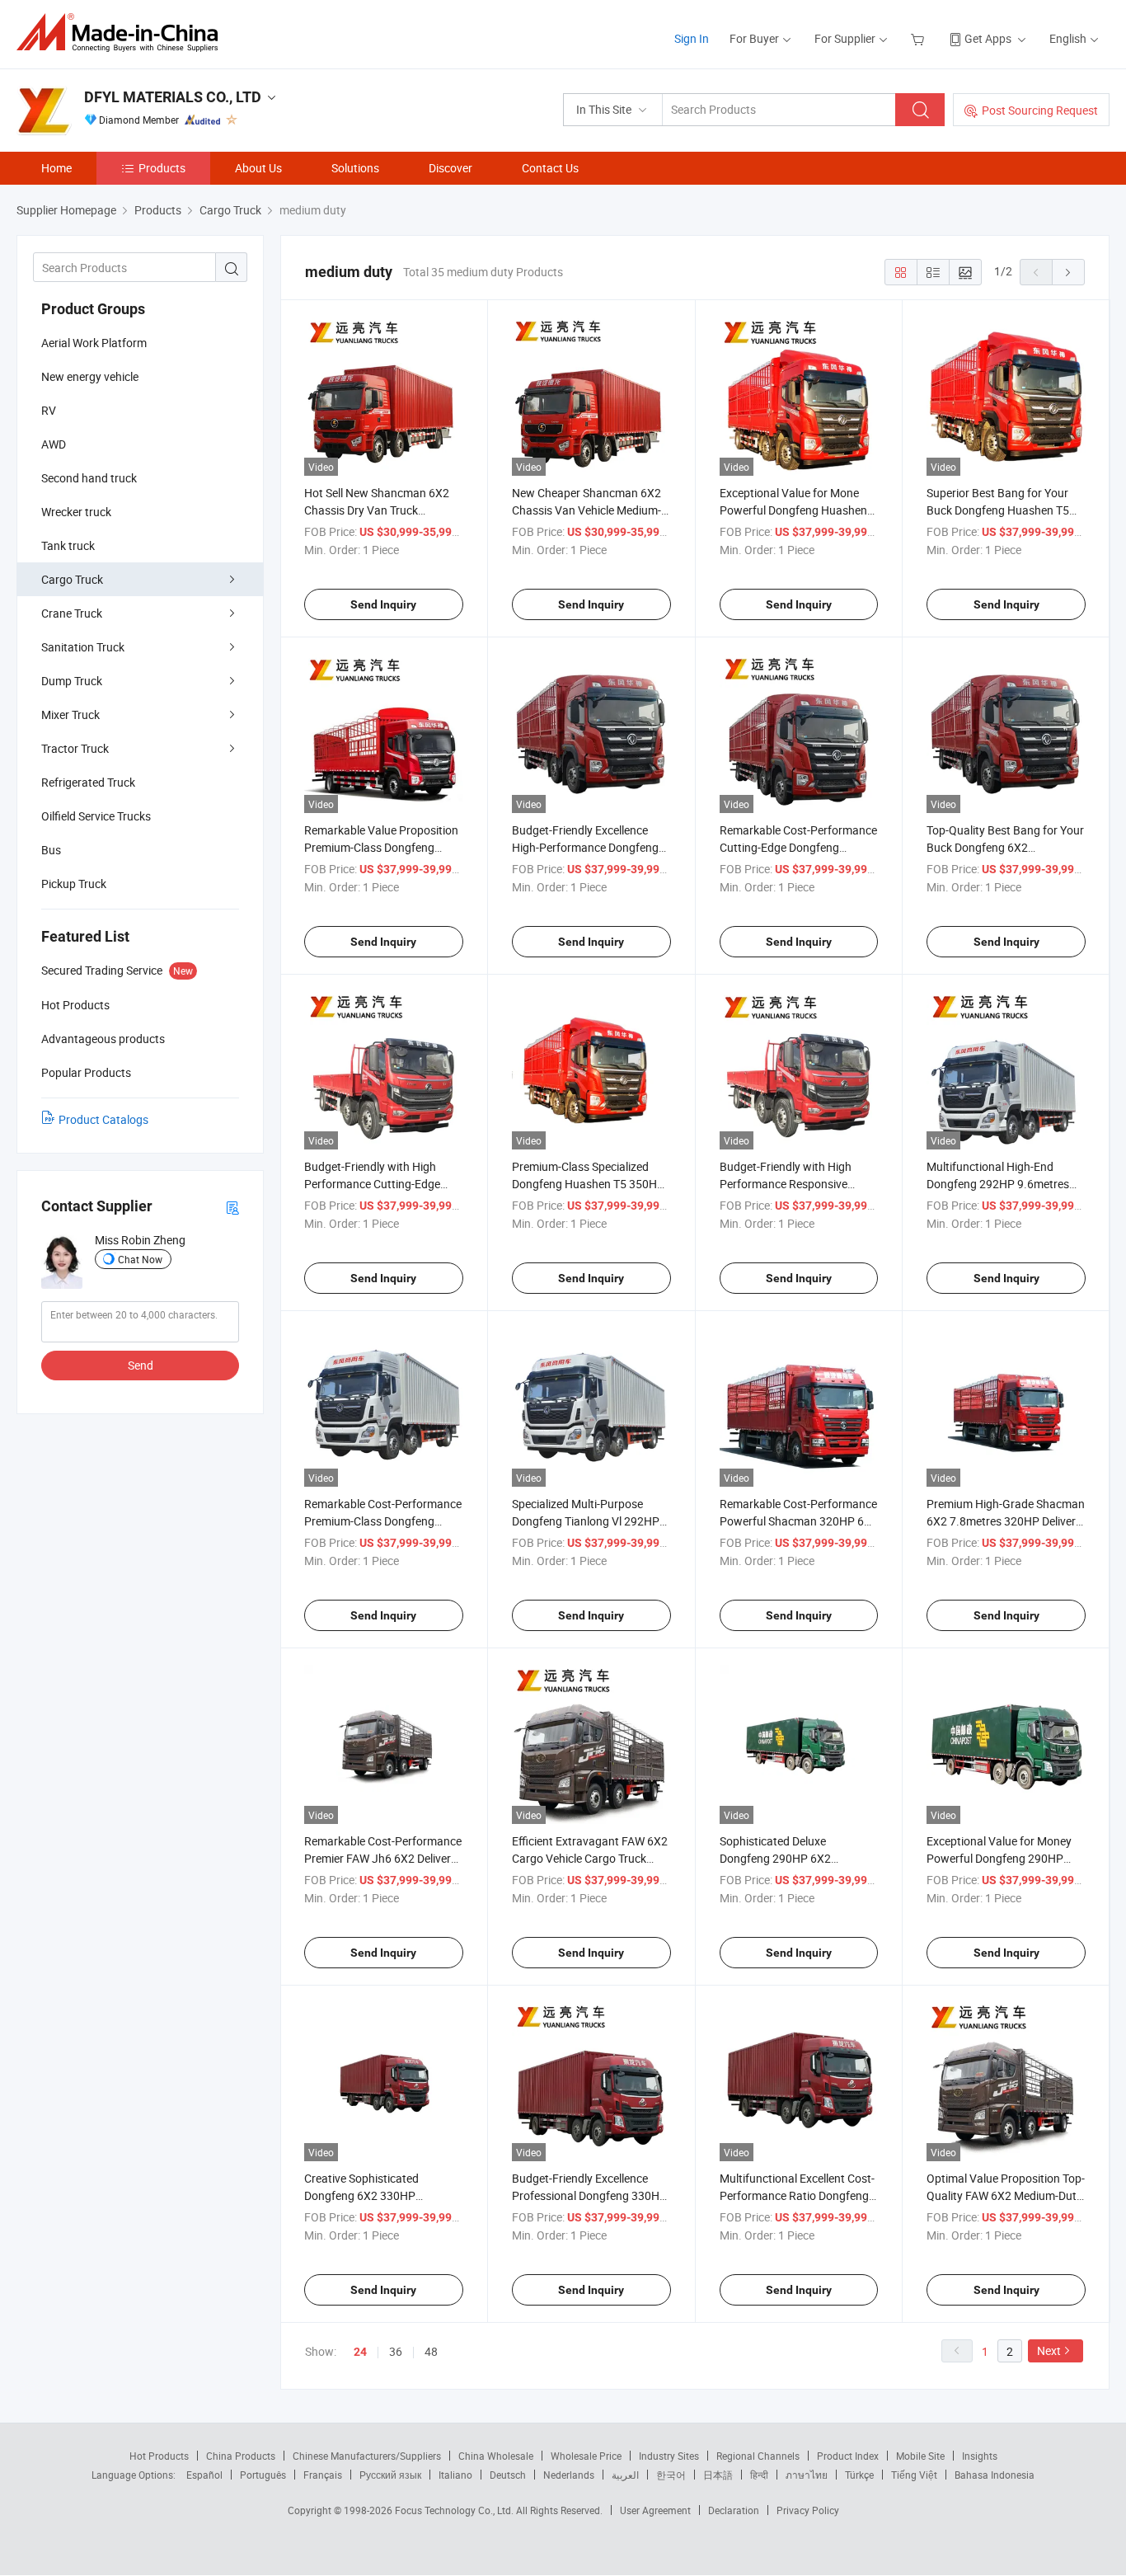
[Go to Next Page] (1068, 272)
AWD (54, 444)
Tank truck (68, 545)
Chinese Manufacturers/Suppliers (367, 2456)
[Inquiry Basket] (920, 38)
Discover (450, 168)
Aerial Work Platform (94, 343)
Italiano (455, 2475)
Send (141, 1365)
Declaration (734, 2510)
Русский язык (390, 2475)
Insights (980, 2456)
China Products (241, 2456)
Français (323, 2475)
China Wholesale (496, 2456)
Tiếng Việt (914, 2475)
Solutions (355, 168)
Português (263, 2475)
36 (396, 2351)
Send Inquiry (383, 604)
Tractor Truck (75, 748)
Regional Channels (758, 2456)
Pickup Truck (74, 884)
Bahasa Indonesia (995, 2475)
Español (204, 2475)
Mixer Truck (70, 715)
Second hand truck (89, 478)
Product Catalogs (103, 1119)
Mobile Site (920, 2456)
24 (360, 2352)
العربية (625, 2475)
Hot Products (159, 2456)
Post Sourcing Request (1040, 110)
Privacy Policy (808, 2510)
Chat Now (140, 1259)
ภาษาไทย (807, 2475)
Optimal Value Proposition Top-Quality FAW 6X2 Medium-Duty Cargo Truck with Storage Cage (1006, 2195)
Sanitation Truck (83, 647)
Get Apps (988, 38)
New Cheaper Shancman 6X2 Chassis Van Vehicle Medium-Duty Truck (586, 510)
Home (56, 168)
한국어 (671, 2475)
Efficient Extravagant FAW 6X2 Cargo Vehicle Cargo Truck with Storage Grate (590, 1858)
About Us (258, 168)
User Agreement (655, 2510)
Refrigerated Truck (88, 782)
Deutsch (508, 2475)
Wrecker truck (76, 512)
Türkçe (859, 2475)
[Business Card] (232, 1207)
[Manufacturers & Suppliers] (122, 33)
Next (1049, 2350)
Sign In (692, 38)
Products (162, 168)
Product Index (848, 2456)
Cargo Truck (72, 579)
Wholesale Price (586, 2456)
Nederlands (569, 2475)
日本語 (718, 2475)
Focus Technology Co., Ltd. (455, 2510)
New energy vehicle (90, 376)
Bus (51, 850)
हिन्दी (759, 2475)
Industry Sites (669, 2456)
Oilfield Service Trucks (96, 816)
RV (49, 410)
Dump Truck (72, 681)
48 (431, 2351)
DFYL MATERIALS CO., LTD (173, 97)
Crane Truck (72, 613)
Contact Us (550, 168)
